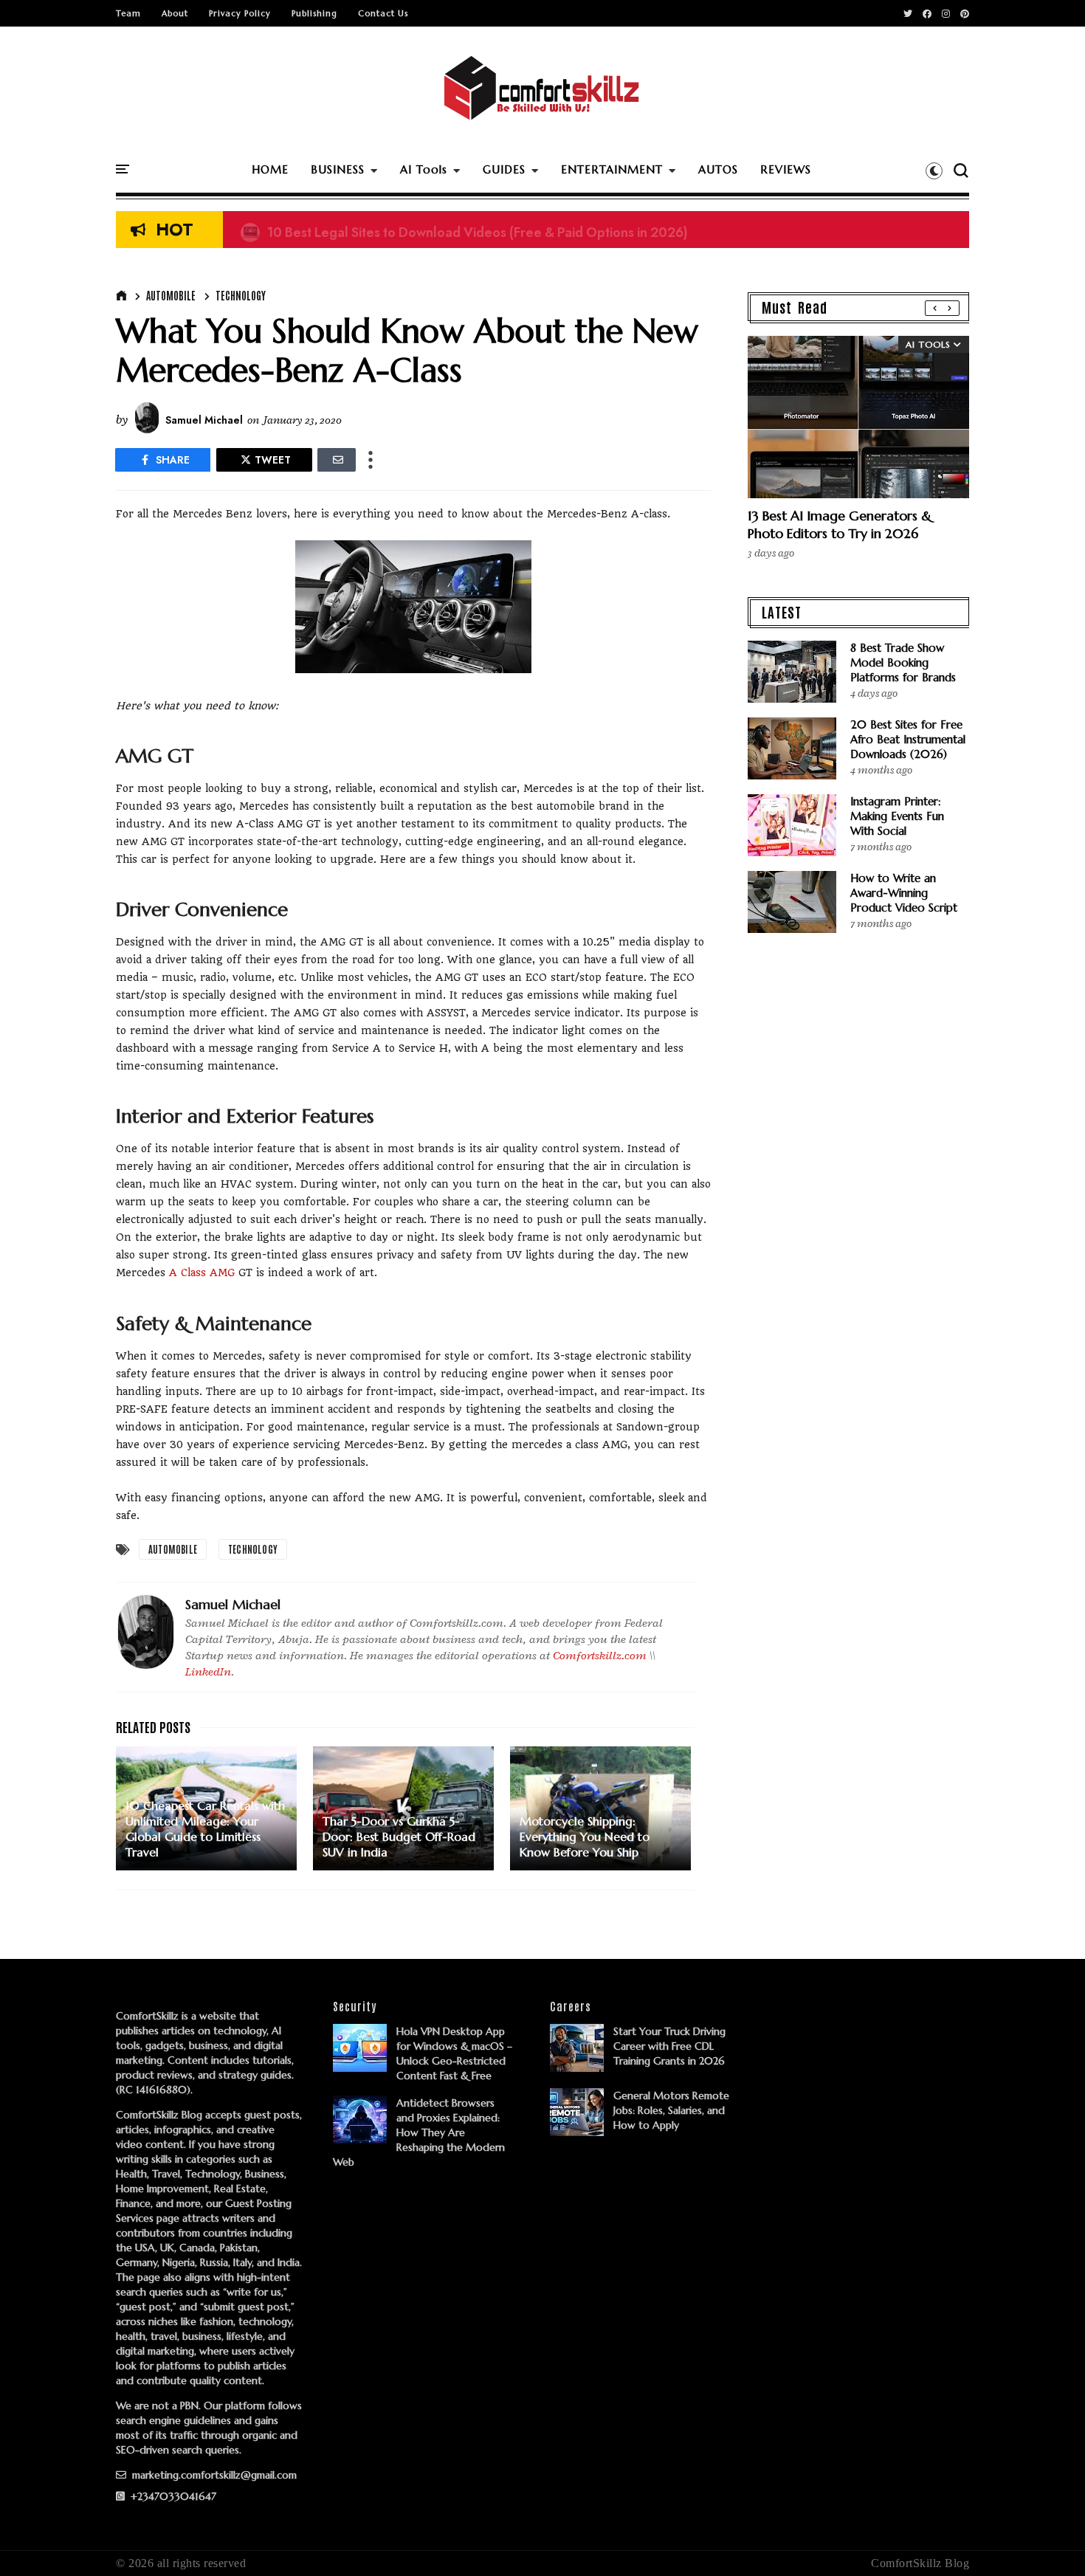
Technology (241, 295)
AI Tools (424, 169)
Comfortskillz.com (600, 1656)
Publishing (314, 13)
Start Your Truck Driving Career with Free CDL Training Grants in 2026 (669, 2046)
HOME (270, 169)
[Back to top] (1048, 2541)
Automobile (171, 295)
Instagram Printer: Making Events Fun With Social (897, 816)
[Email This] (337, 460)
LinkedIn (208, 1672)
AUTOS (718, 169)
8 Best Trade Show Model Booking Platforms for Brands (903, 662)
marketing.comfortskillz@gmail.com (213, 2475)
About (175, 13)
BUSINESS (338, 169)
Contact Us (383, 13)
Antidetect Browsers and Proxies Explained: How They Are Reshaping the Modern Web (419, 2132)
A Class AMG (202, 1272)
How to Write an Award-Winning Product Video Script (904, 893)
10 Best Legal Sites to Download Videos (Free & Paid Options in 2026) (464, 230)
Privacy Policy (240, 13)
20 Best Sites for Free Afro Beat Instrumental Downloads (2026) (908, 739)
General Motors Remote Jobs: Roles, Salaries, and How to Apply (671, 2110)
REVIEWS (786, 169)
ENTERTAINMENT (612, 169)
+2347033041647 (172, 2496)
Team (128, 13)
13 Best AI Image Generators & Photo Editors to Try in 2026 (840, 524)
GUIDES (504, 169)
